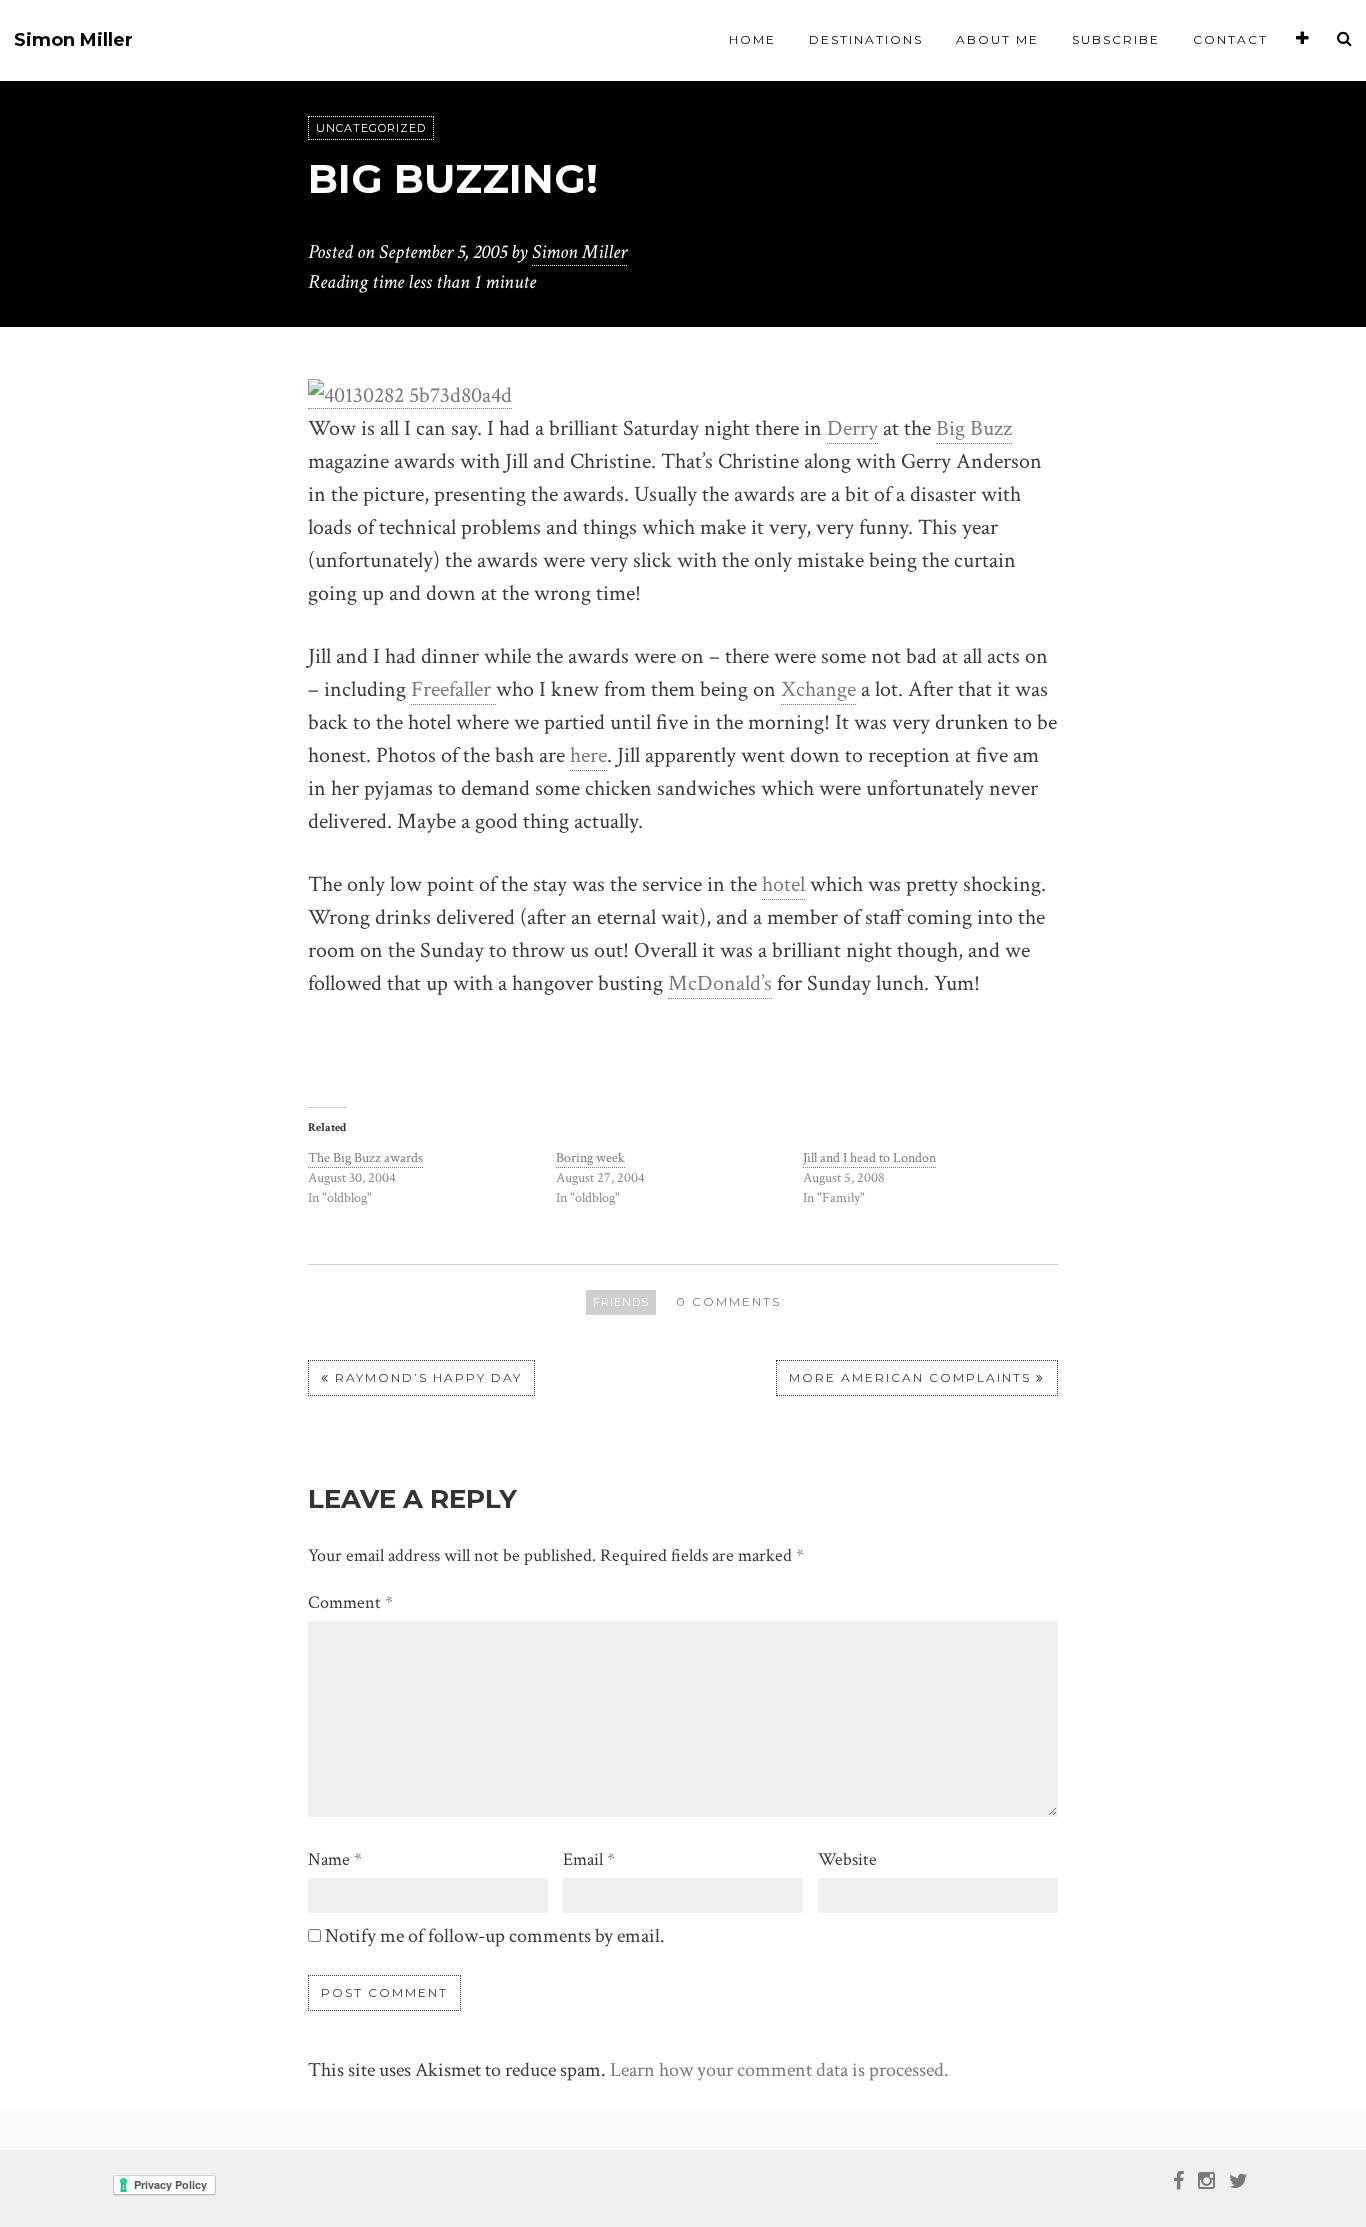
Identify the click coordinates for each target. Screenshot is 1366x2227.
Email (589, 1859)
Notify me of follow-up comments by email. (495, 1936)
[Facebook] (1178, 2179)
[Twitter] (1238, 2179)
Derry (852, 428)
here (588, 755)
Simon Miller (73, 40)
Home (752, 39)
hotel (783, 884)
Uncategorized (371, 128)
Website (847, 1859)
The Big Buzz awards (365, 1158)
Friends (621, 1302)
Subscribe (1116, 39)
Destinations (866, 39)
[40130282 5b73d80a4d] (410, 394)
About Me (997, 39)
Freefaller (453, 689)
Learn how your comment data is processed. (779, 2070)
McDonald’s (720, 983)
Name (335, 1859)
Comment (350, 1602)
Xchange (818, 689)
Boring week (590, 1158)
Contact (1230, 39)
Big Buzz (974, 428)
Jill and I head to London (869, 1158)
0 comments (728, 1301)
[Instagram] (1206, 2179)
